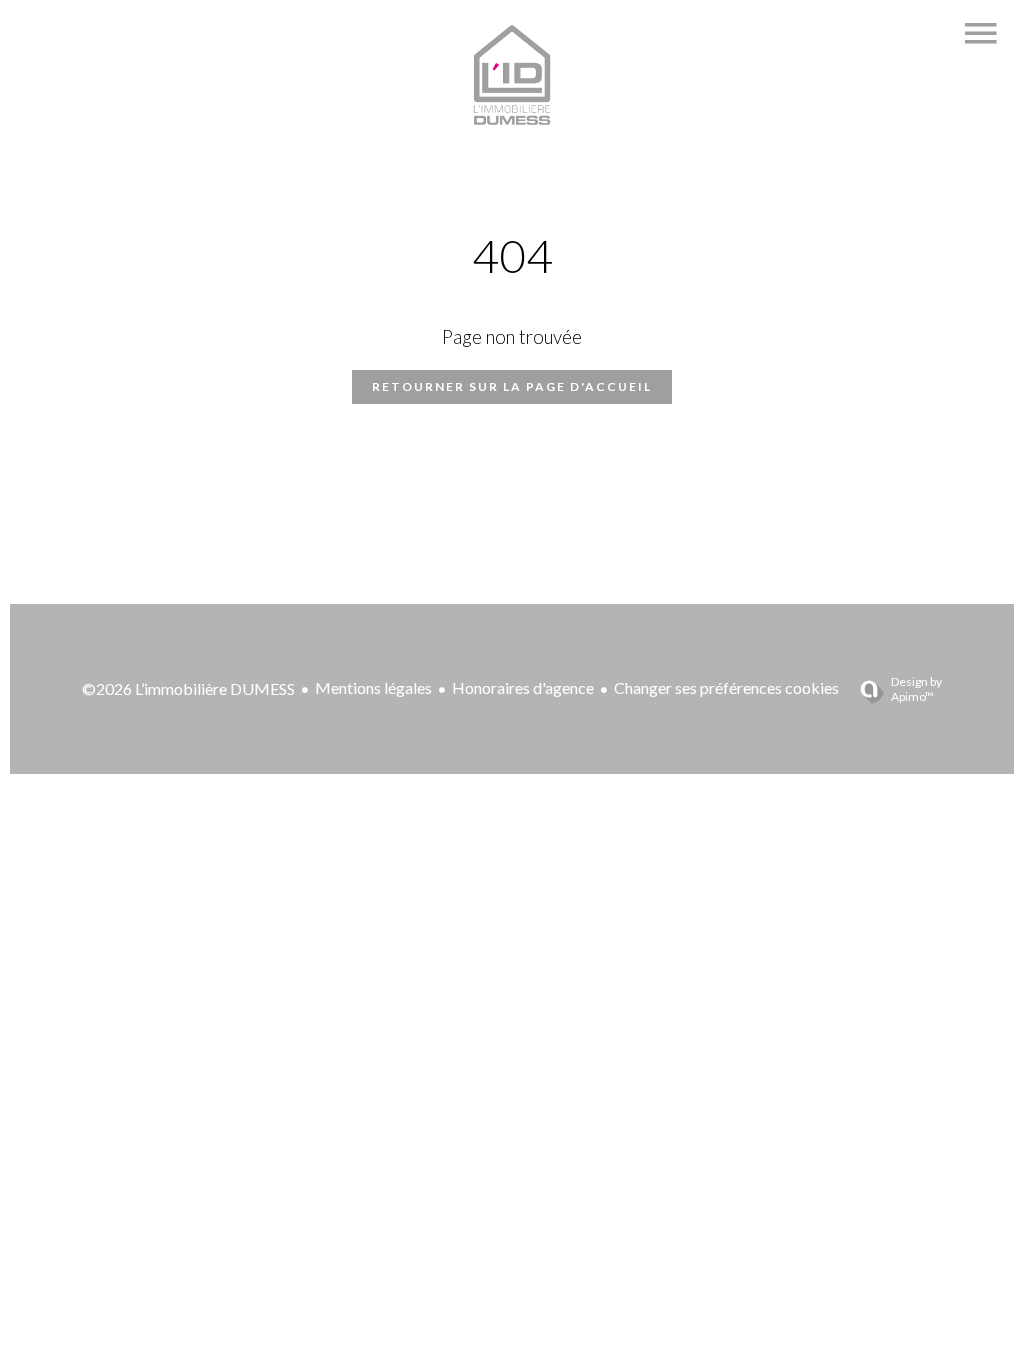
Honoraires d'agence (523, 687)
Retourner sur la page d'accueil (512, 386)
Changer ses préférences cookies (726, 687)
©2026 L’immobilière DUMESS (188, 688)
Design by (916, 689)
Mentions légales (373, 687)
